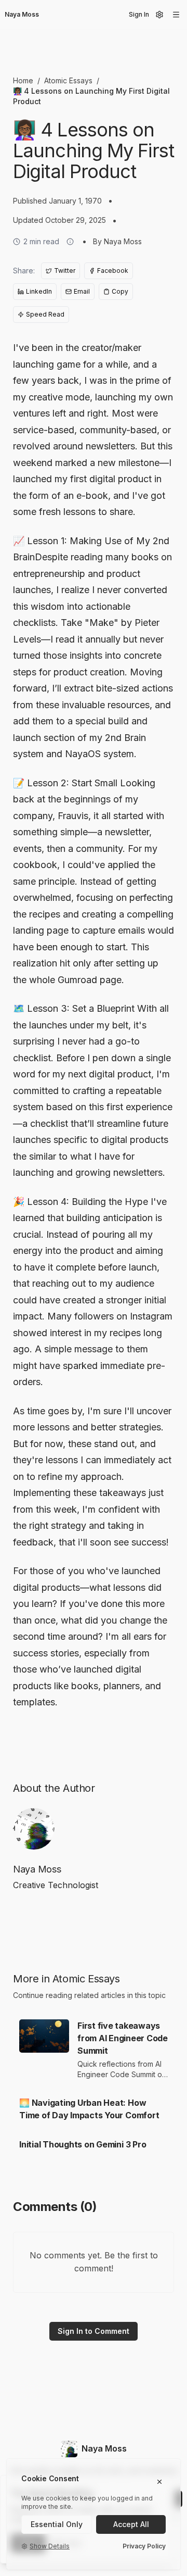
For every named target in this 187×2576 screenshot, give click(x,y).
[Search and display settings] (159, 15)
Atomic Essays (68, 80)
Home (23, 80)
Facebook (113, 271)
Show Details (50, 2546)
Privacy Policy (144, 2546)
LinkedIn (39, 291)
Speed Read (45, 314)
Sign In (139, 14)
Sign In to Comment (94, 2331)
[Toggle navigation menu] (176, 15)
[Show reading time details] (70, 242)
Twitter (65, 271)
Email (82, 291)
